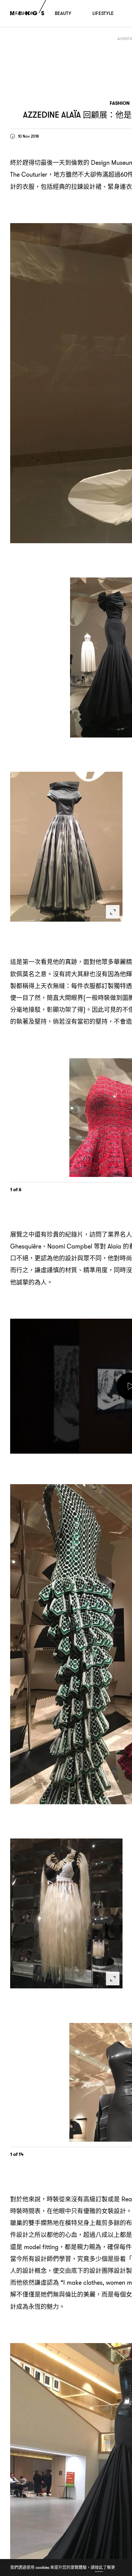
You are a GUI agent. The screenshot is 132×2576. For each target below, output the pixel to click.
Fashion (120, 103)
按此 (99, 2567)
